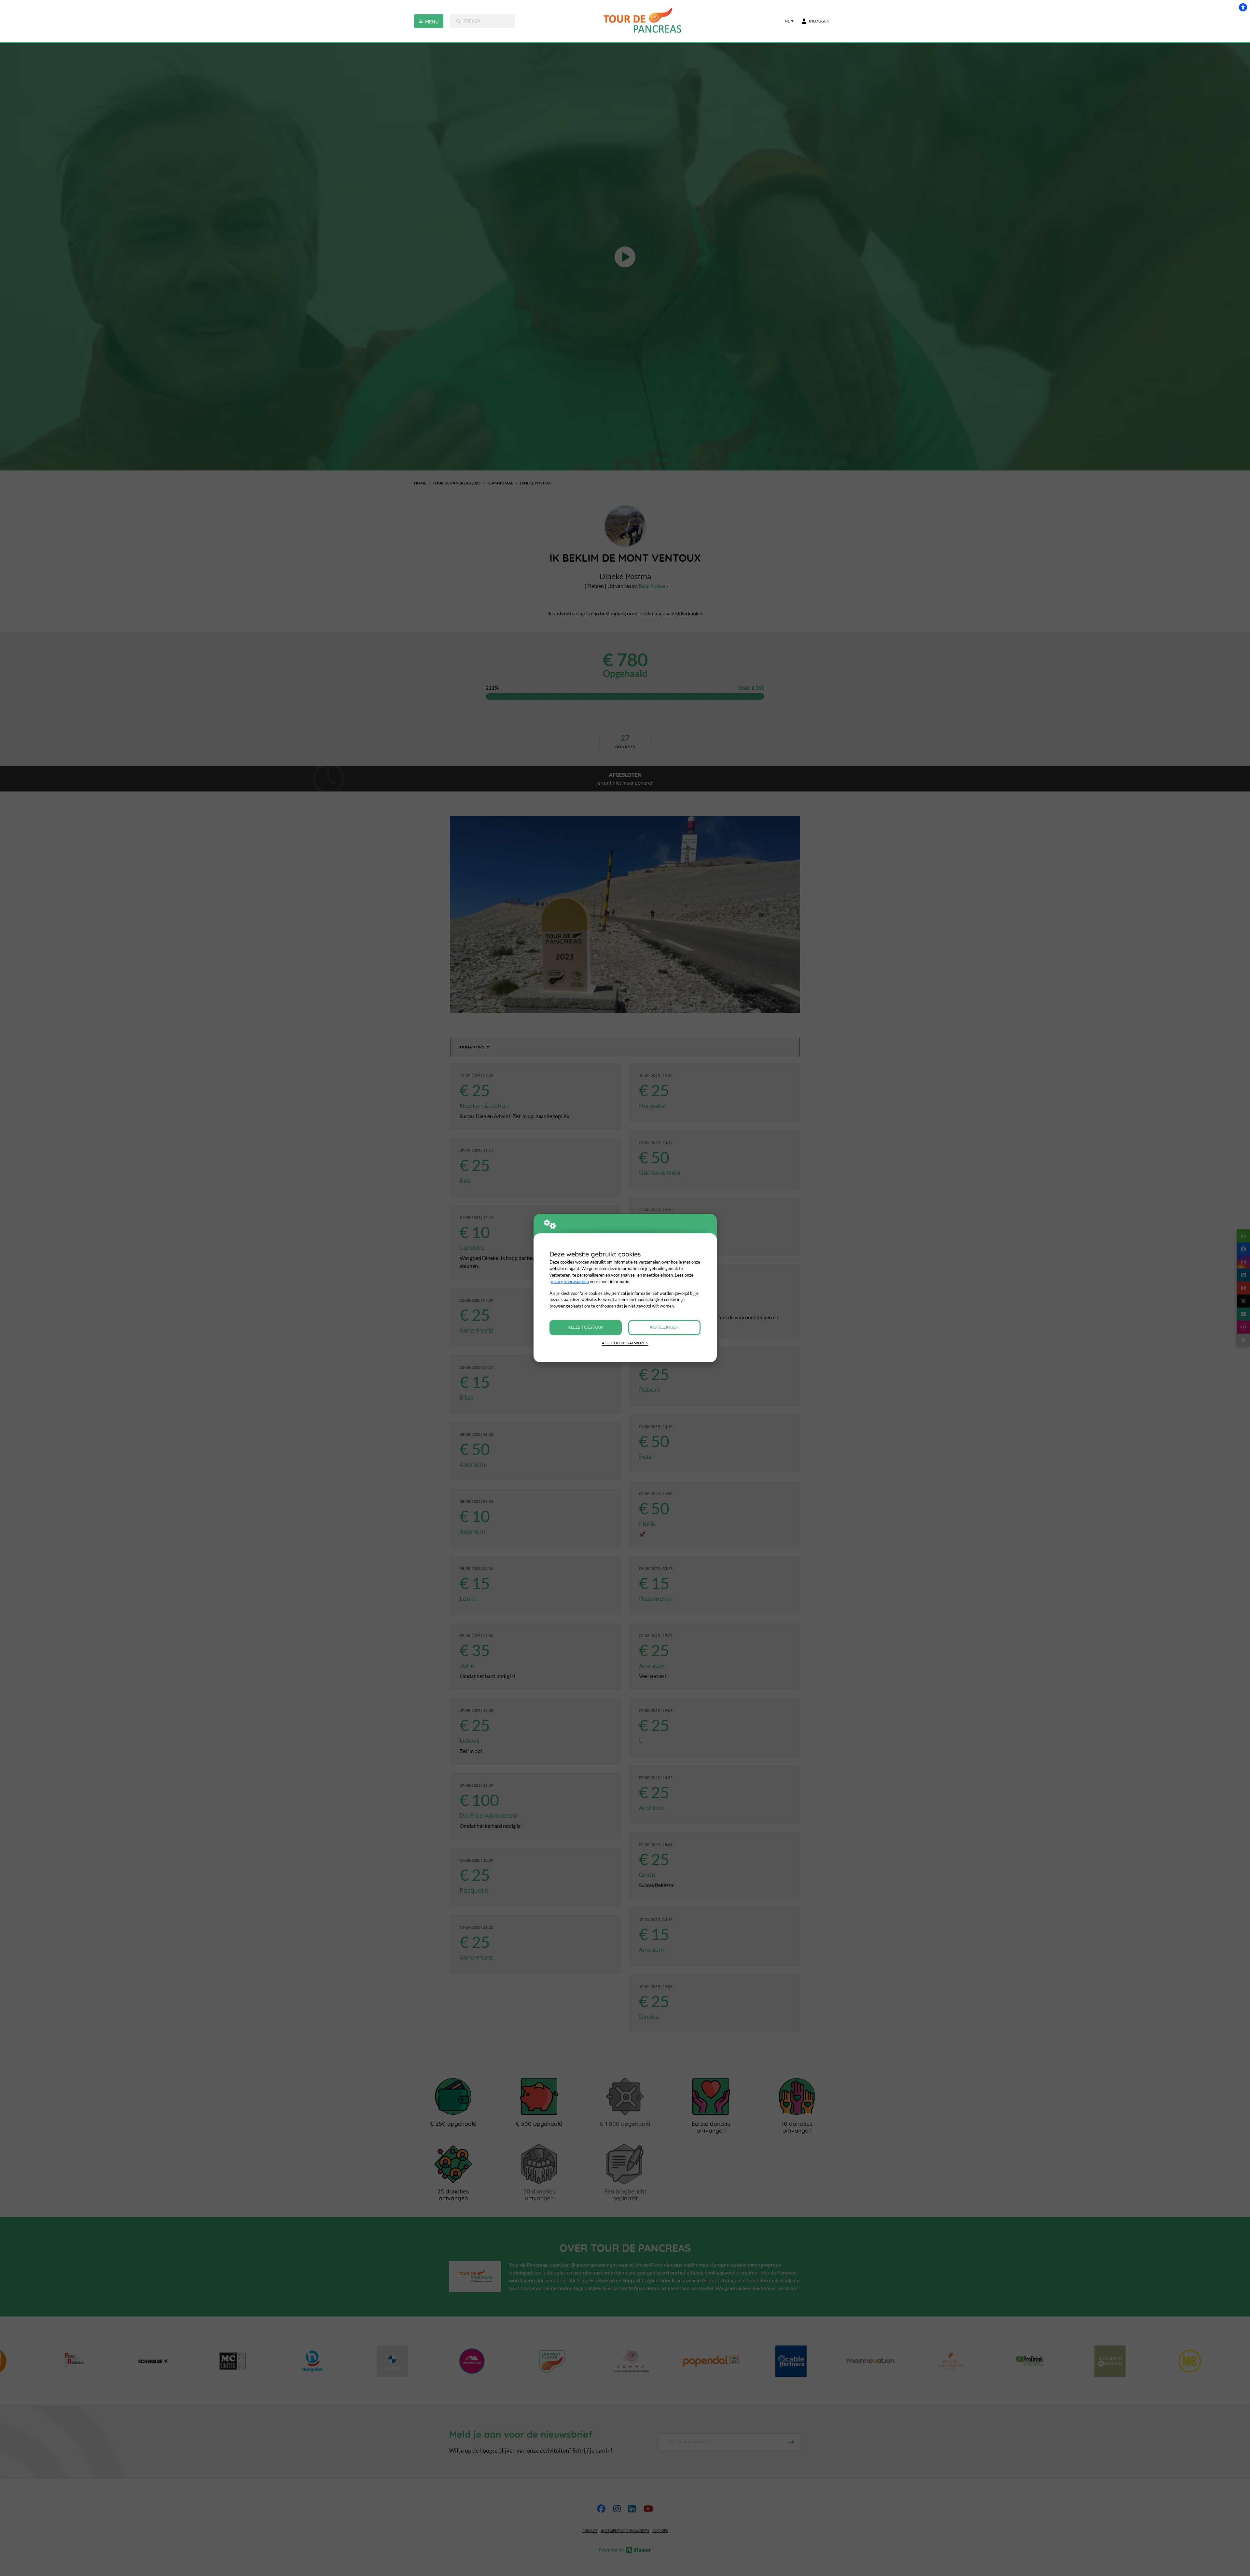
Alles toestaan (586, 1327)
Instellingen (664, 1327)
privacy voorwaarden (569, 1281)
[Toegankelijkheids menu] (1243, 7)
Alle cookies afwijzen (625, 1343)
